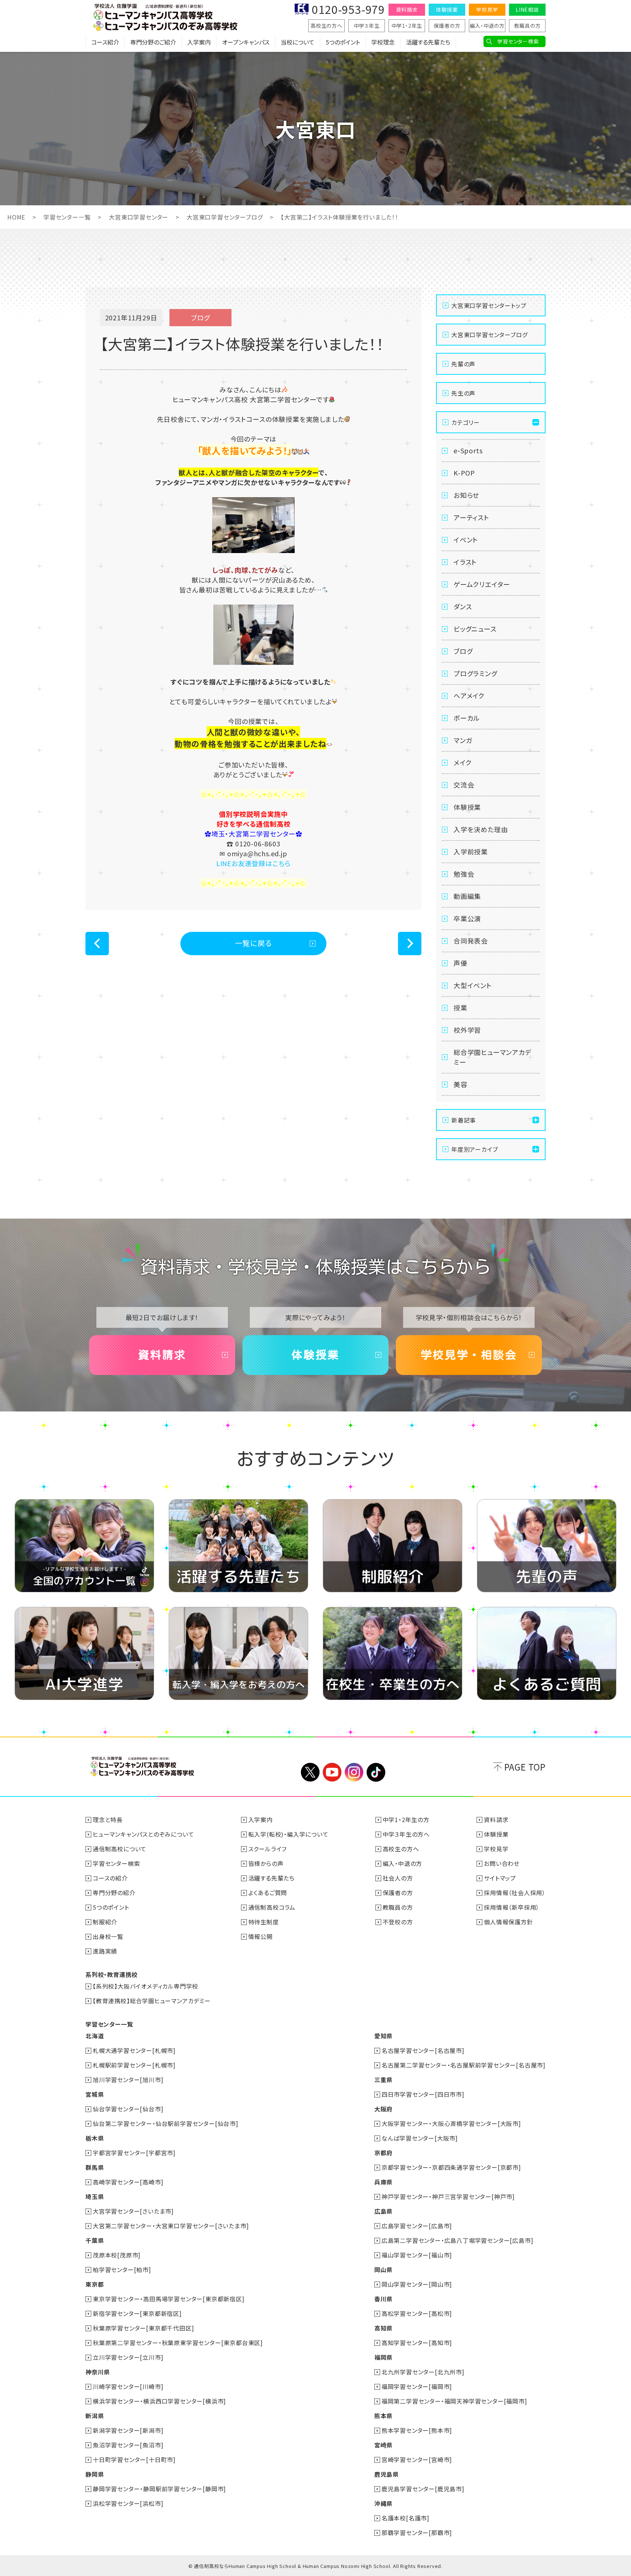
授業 (460, 1007)
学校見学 (487, 9)
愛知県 (383, 2036)
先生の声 (463, 393)
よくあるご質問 (268, 1893)
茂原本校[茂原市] (117, 2255)
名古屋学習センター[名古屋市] (423, 2050)
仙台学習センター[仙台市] (128, 2109)
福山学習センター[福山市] (417, 2255)
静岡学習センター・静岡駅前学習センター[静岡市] (159, 2489)
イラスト (465, 562)
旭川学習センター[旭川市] (128, 2080)
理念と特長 (108, 1819)
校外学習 (467, 1030)
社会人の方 (398, 1878)
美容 (460, 1084)
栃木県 (95, 2138)
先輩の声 (463, 364)
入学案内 (199, 42)
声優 (460, 963)
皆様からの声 (266, 1863)
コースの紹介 (110, 1878)
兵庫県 (383, 2182)
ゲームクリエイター (482, 584)
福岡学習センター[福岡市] (417, 2386)
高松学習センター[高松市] (417, 2313)
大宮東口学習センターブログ (225, 217)
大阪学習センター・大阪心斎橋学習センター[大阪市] (451, 2123)
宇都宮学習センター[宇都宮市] (134, 2153)
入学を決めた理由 (481, 829)
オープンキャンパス (246, 42)
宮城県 (95, 2094)
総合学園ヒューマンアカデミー (493, 1057)
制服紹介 (105, 1922)
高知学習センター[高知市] (417, 2343)
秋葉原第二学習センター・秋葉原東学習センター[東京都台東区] (178, 2343)
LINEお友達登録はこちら (253, 863)
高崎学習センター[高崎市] (128, 2182)
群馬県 (95, 2167)
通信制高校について (120, 1849)
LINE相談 (527, 9)
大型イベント (473, 985)
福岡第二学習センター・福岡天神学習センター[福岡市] (454, 2401)
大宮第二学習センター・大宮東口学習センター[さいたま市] (171, 2226)
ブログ (463, 651)
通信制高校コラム (272, 1907)
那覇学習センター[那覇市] (417, 2533)
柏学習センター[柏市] (122, 2270)
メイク (462, 762)
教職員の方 (527, 26)
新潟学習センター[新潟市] (128, 2430)
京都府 (383, 2153)
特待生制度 (264, 1922)
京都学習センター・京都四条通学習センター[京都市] (451, 2167)
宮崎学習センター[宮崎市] (417, 2459)
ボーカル (467, 718)
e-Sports (468, 450)
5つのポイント (343, 42)
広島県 (383, 2211)
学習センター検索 (518, 41)
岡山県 (383, 2270)
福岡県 (383, 2357)
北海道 (95, 2036)
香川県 (383, 2299)
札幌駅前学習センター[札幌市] (134, 2065)
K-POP (464, 473)
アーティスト (471, 517)
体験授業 (447, 9)
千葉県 (95, 2240)
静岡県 (95, 2474)
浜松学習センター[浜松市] (128, 2503)
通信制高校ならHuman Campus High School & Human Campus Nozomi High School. (293, 2566)
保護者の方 (447, 26)
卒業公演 (467, 918)
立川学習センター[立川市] (128, 2357)
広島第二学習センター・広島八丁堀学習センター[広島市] (458, 2240)
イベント (466, 540)
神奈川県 (98, 2372)
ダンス (463, 606)
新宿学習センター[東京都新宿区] (137, 2313)
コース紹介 (105, 42)
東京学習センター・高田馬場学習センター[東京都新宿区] (169, 2299)
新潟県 (95, 2416)
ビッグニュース (475, 629)
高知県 (383, 2328)
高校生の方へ (326, 26)
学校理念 (383, 42)
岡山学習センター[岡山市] (417, 2284)
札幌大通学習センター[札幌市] (134, 2050)
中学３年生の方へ (406, 1834)
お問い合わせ (502, 1863)
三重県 (383, 2080)
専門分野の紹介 (114, 1893)
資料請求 (407, 9)
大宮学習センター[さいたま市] (133, 2211)
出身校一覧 (108, 1936)
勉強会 (464, 874)
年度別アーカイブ (475, 1149)
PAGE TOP (525, 1767)
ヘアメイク (469, 696)
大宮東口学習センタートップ (489, 305)
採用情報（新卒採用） (512, 1907)
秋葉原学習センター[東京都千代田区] (143, 2328)
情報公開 (261, 1936)
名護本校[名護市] (406, 2518)
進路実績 (105, 1951)
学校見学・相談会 (469, 1355)
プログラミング (475, 673)
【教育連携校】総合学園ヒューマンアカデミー (152, 2001)
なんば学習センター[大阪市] (420, 2138)
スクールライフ (268, 1849)
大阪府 (383, 2109)
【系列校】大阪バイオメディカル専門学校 (146, 1986)
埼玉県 (95, 2196)
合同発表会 (471, 941)
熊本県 (383, 2416)
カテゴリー (466, 422)
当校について (298, 42)
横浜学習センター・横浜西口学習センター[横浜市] (159, 2401)
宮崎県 (383, 2445)
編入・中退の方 (487, 26)
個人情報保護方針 (508, 1922)
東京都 (95, 2284)
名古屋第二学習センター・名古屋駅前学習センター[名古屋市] (464, 2065)
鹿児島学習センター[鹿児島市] (423, 2489)
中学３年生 (367, 26)
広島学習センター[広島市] (417, 2226)
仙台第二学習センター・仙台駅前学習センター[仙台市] (166, 2123)
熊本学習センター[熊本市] (417, 2430)
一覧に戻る (254, 943)
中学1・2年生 (407, 26)
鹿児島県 (387, 2474)
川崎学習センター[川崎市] (128, 2386)
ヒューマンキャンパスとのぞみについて (143, 1834)
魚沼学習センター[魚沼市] (128, 2445)
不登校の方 (398, 1922)
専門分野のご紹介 (153, 42)
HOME (16, 217)
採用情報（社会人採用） (515, 1893)
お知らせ (466, 495)
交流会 (464, 785)
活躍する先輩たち (428, 42)
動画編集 (467, 896)
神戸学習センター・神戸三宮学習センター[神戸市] (448, 2196)
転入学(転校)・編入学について (288, 1834)
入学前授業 (471, 851)
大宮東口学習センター (139, 217)
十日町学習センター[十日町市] (134, 2459)
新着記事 (464, 1120)
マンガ (463, 740)
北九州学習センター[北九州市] (423, 2372)
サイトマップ (500, 1878)
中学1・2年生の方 (406, 1819)
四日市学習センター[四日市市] (423, 2094)
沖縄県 (383, 2503)
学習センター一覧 (67, 217)
